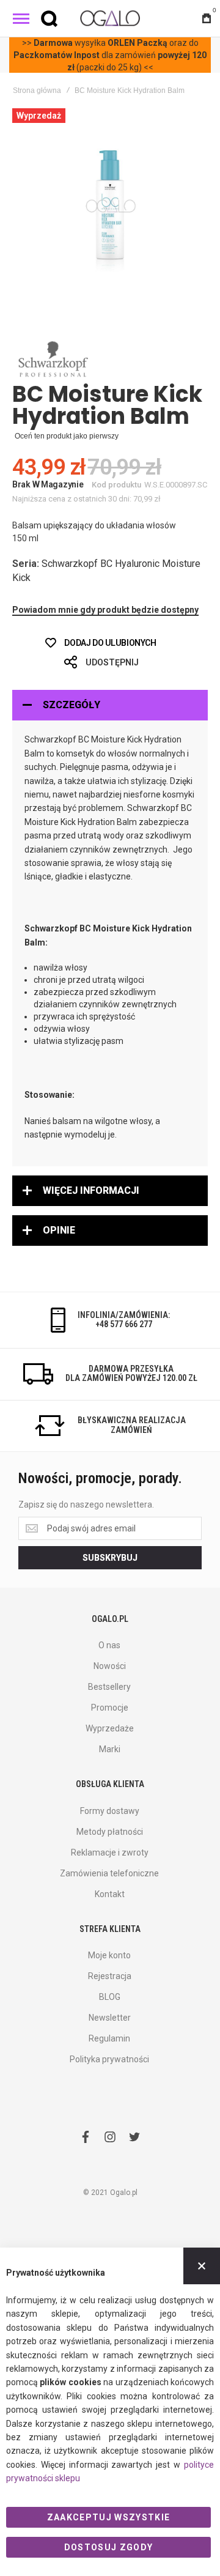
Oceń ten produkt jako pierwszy (67, 436)
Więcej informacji (91, 1190)
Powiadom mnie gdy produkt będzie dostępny (105, 610)
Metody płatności (110, 1832)
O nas (109, 1645)
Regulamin (109, 2038)
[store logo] (110, 18)
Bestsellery (109, 1687)
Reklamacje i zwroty (110, 1852)
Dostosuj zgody (109, 2547)
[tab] (110, 705)
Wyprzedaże (110, 1728)
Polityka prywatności (109, 2059)
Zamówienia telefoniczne (109, 1873)
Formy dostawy (110, 1811)
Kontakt (110, 1894)
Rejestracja (110, 1976)
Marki (110, 1749)
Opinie (59, 1230)
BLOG (110, 1997)
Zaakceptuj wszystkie (109, 2517)
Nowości (110, 1666)
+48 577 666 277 (124, 1324)
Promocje (110, 1708)
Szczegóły (71, 705)
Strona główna (37, 91)
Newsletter (110, 2018)
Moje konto (109, 1955)
